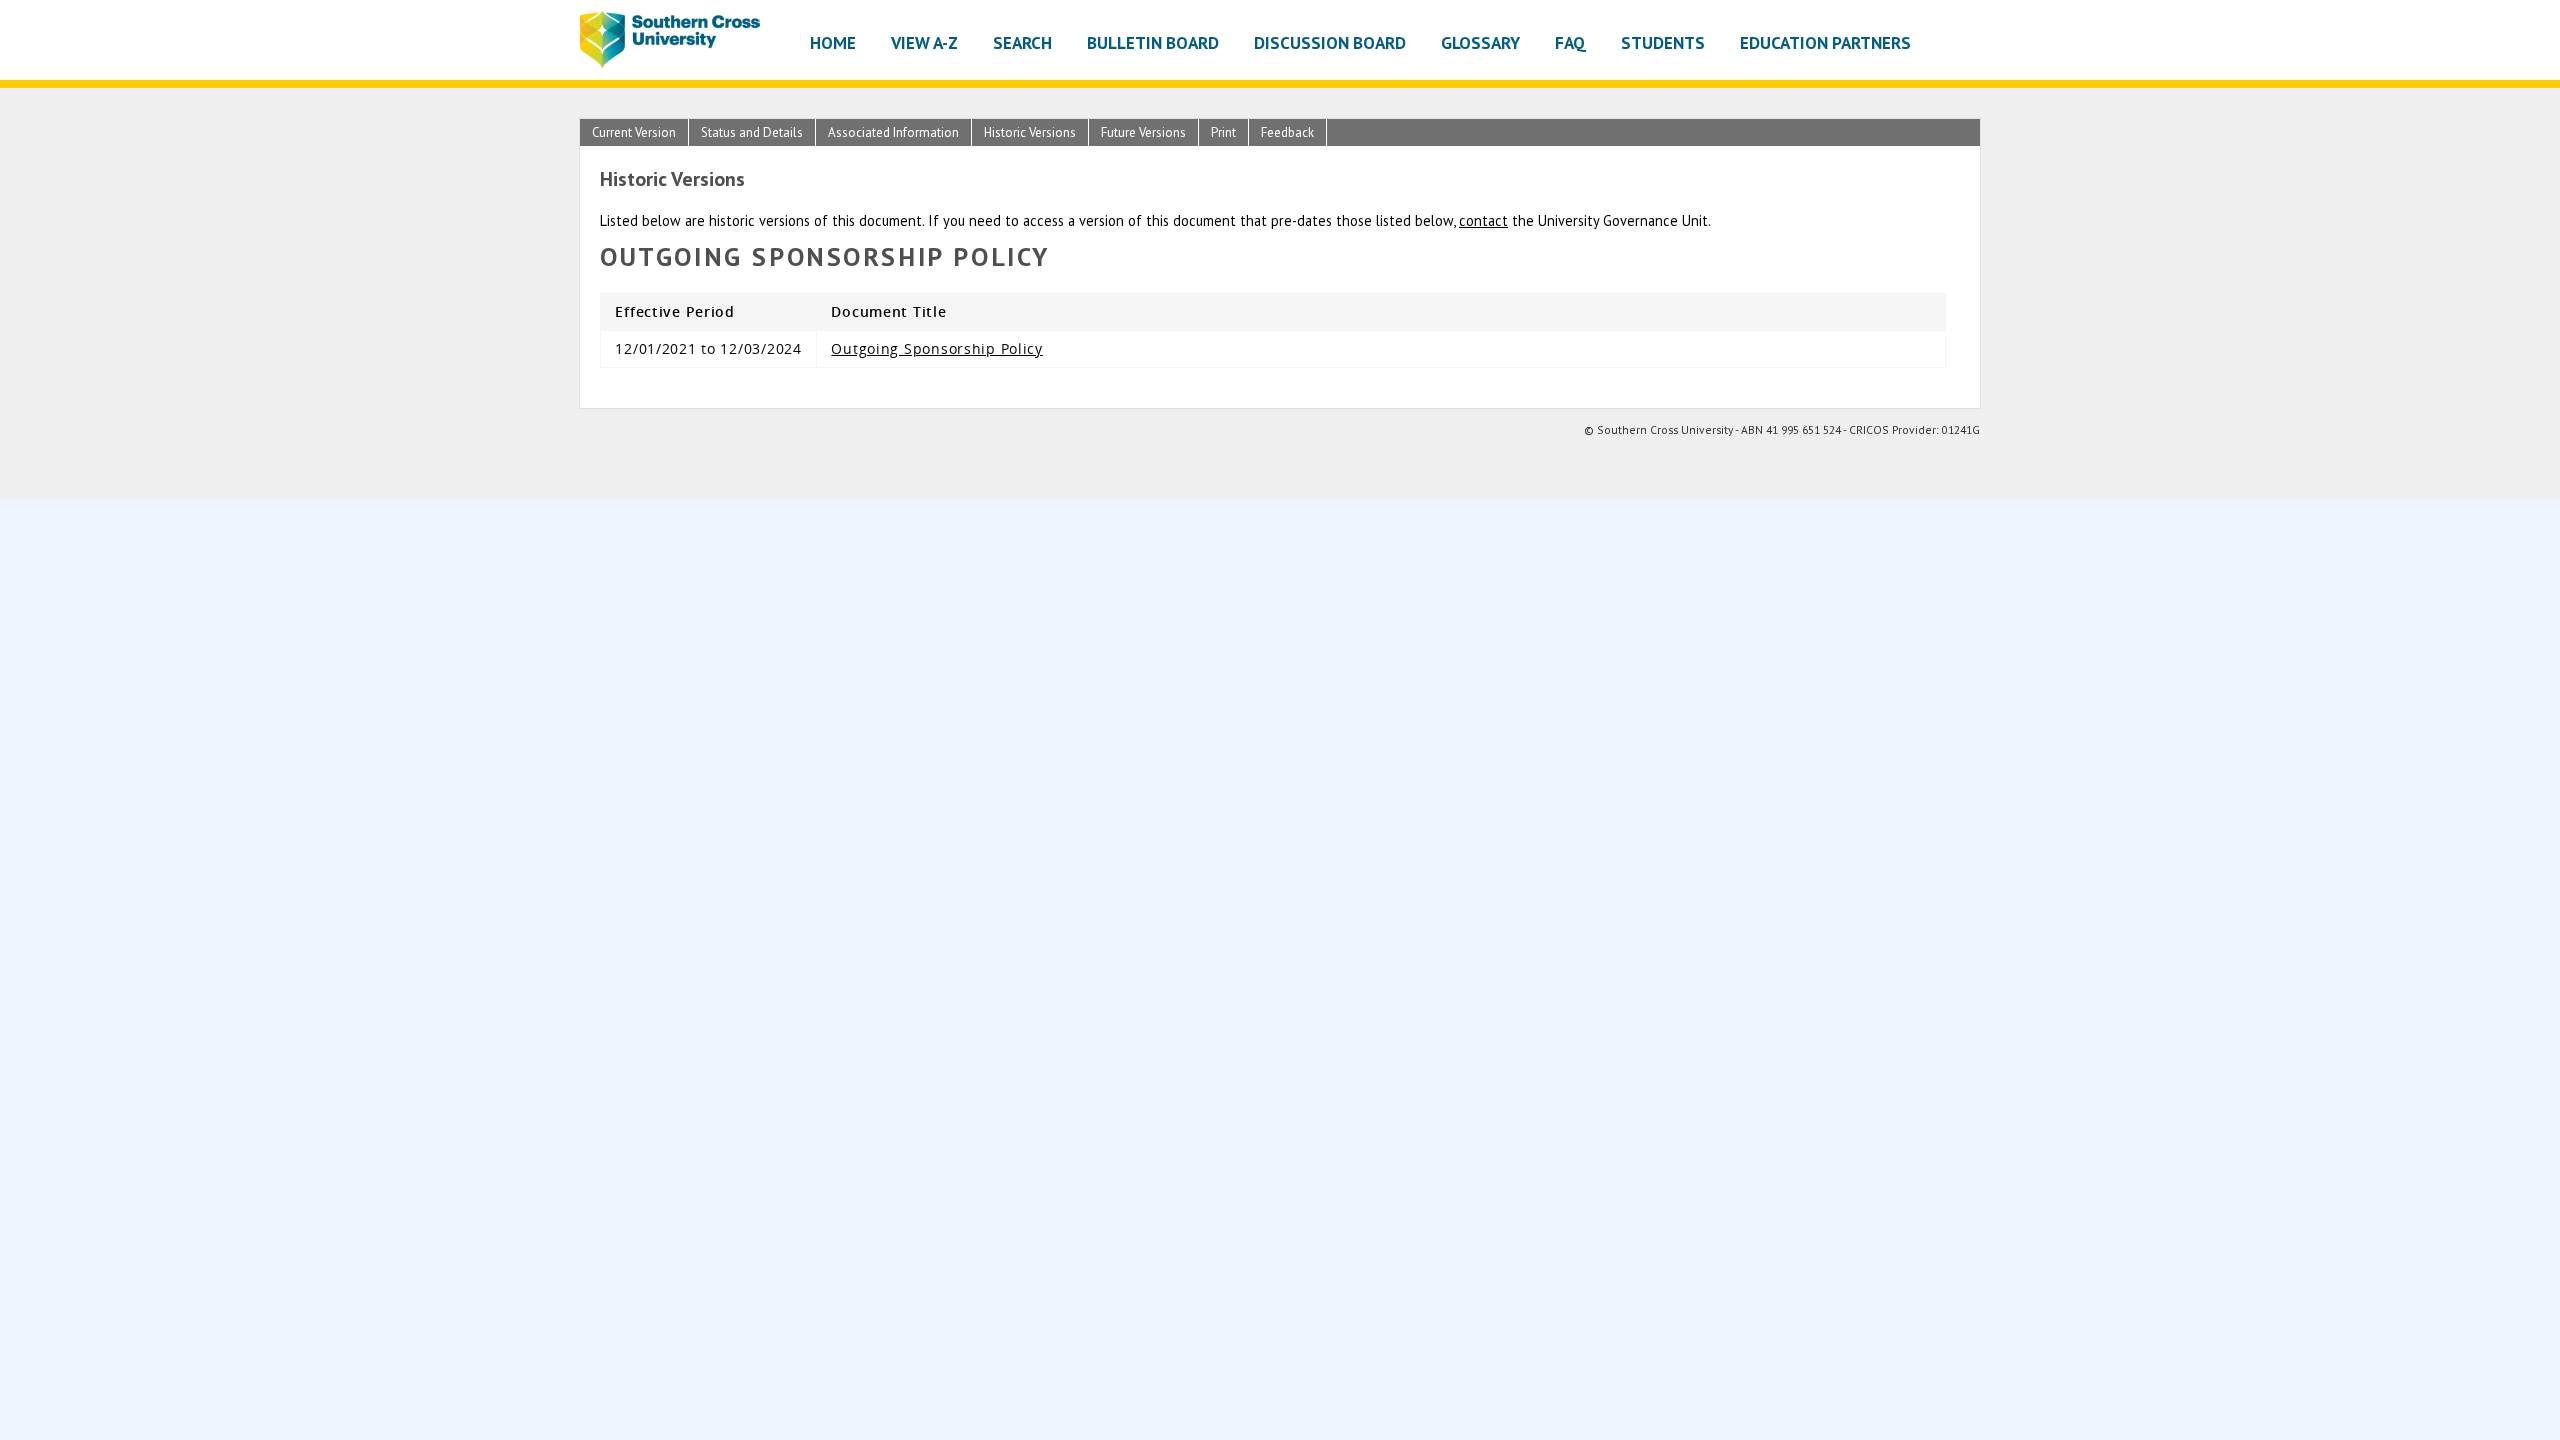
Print (1223, 132)
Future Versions (1143, 132)
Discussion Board (1330, 42)
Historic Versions (1030, 132)
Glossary (1480, 42)
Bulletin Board (1153, 42)
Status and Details (752, 132)
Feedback (1287, 132)
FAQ (1570, 42)
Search (1022, 42)
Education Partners (1825, 42)
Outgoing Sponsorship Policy (936, 348)
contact (1483, 220)
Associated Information (893, 132)
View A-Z (924, 42)
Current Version (634, 132)
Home (833, 42)
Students (1663, 42)
